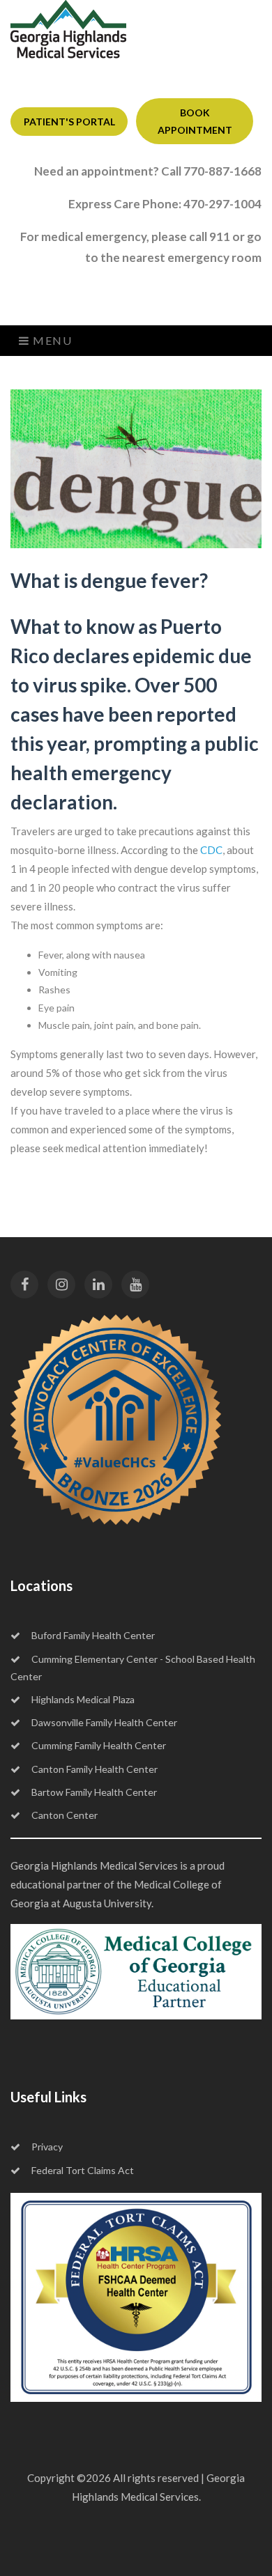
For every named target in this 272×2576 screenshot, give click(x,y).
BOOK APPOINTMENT (195, 121)
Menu (51, 340)
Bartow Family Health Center (94, 1792)
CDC (211, 850)
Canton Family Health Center (95, 1769)
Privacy (47, 2147)
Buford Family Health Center (93, 1635)
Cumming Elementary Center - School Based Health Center (133, 1668)
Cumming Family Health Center (99, 1745)
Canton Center (65, 1815)
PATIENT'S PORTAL (69, 122)
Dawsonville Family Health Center (104, 1722)
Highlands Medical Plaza (83, 1699)
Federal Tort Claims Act (83, 2170)
